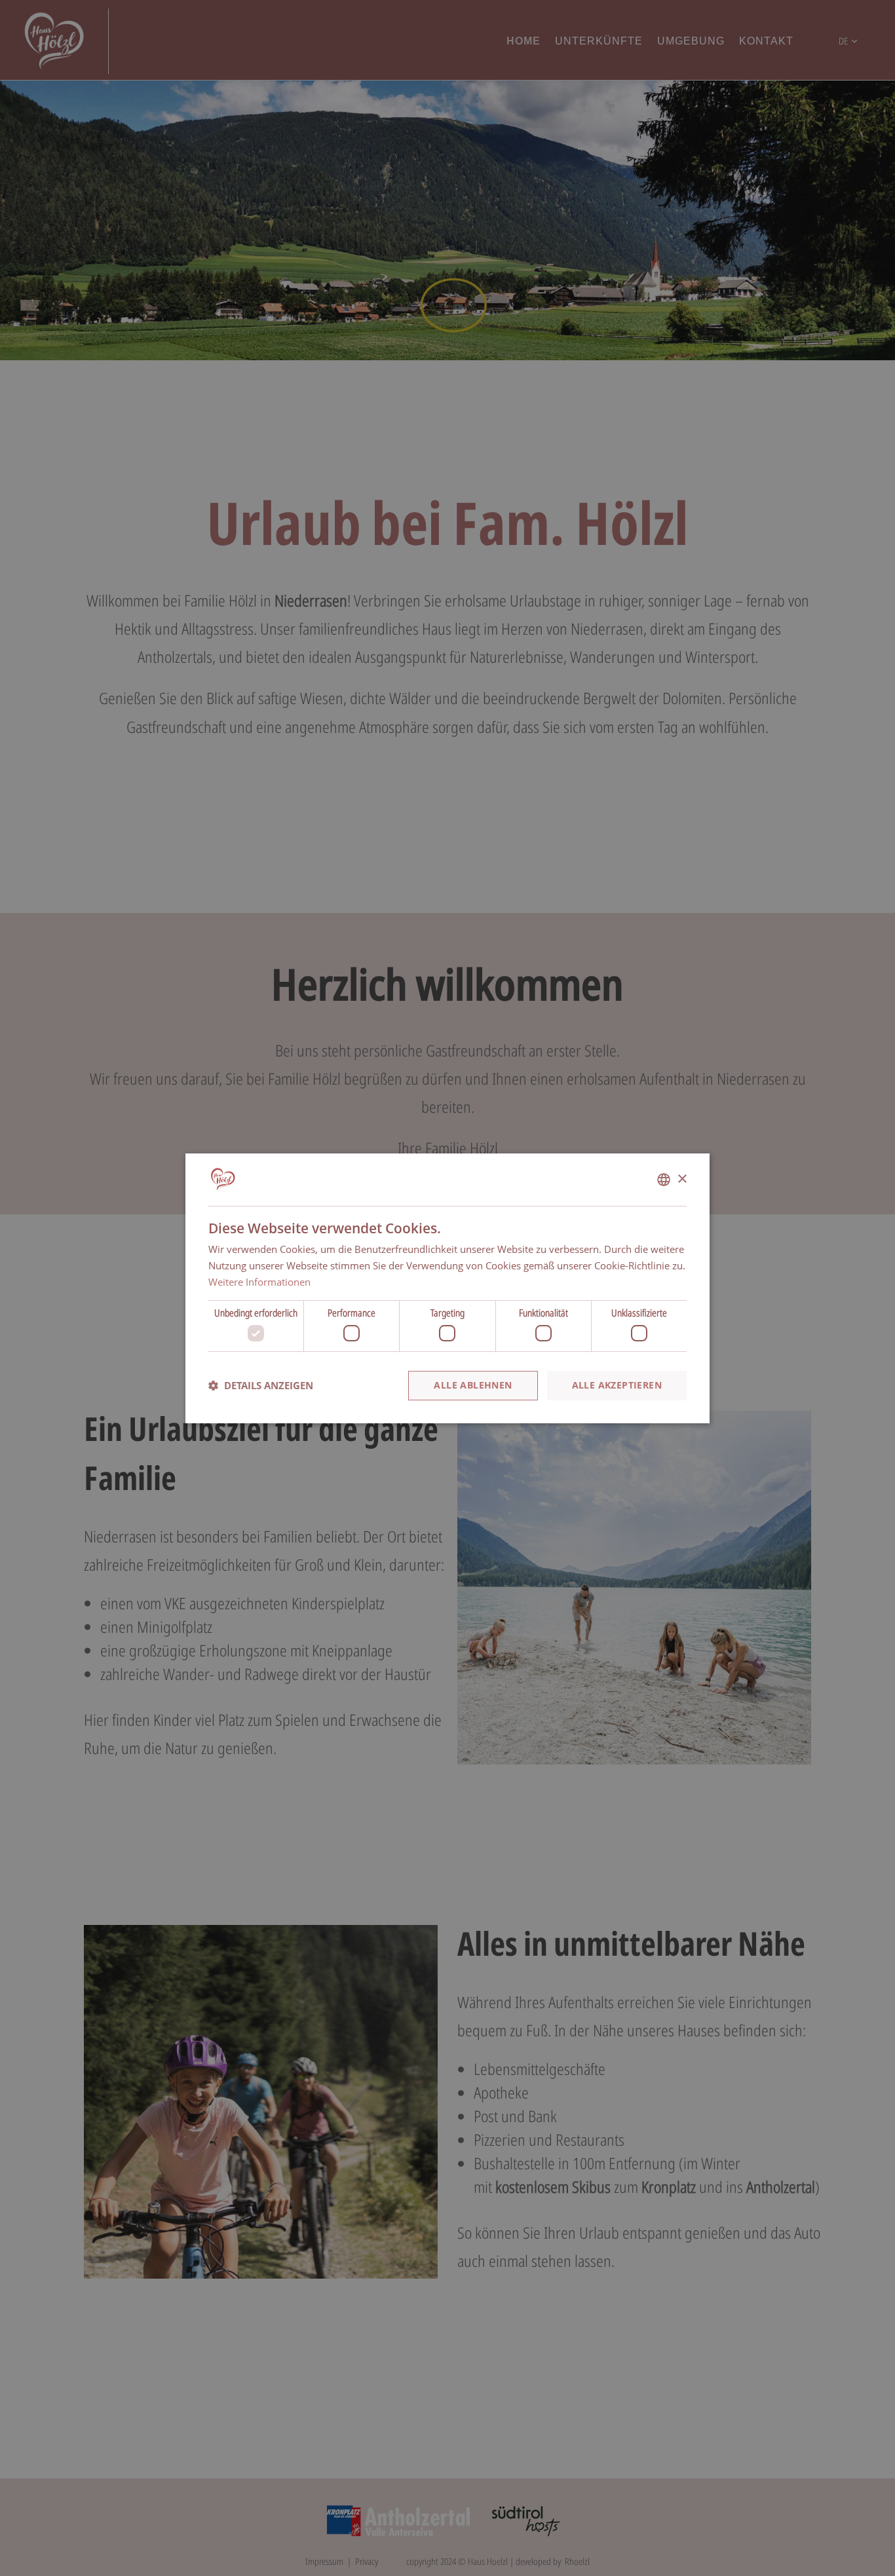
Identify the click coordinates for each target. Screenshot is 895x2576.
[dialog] (447, 1288)
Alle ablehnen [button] (473, 1385)
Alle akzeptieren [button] (617, 1385)
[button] (261, 1385)
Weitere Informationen (259, 1281)
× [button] (682, 1179)
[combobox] (664, 1180)
